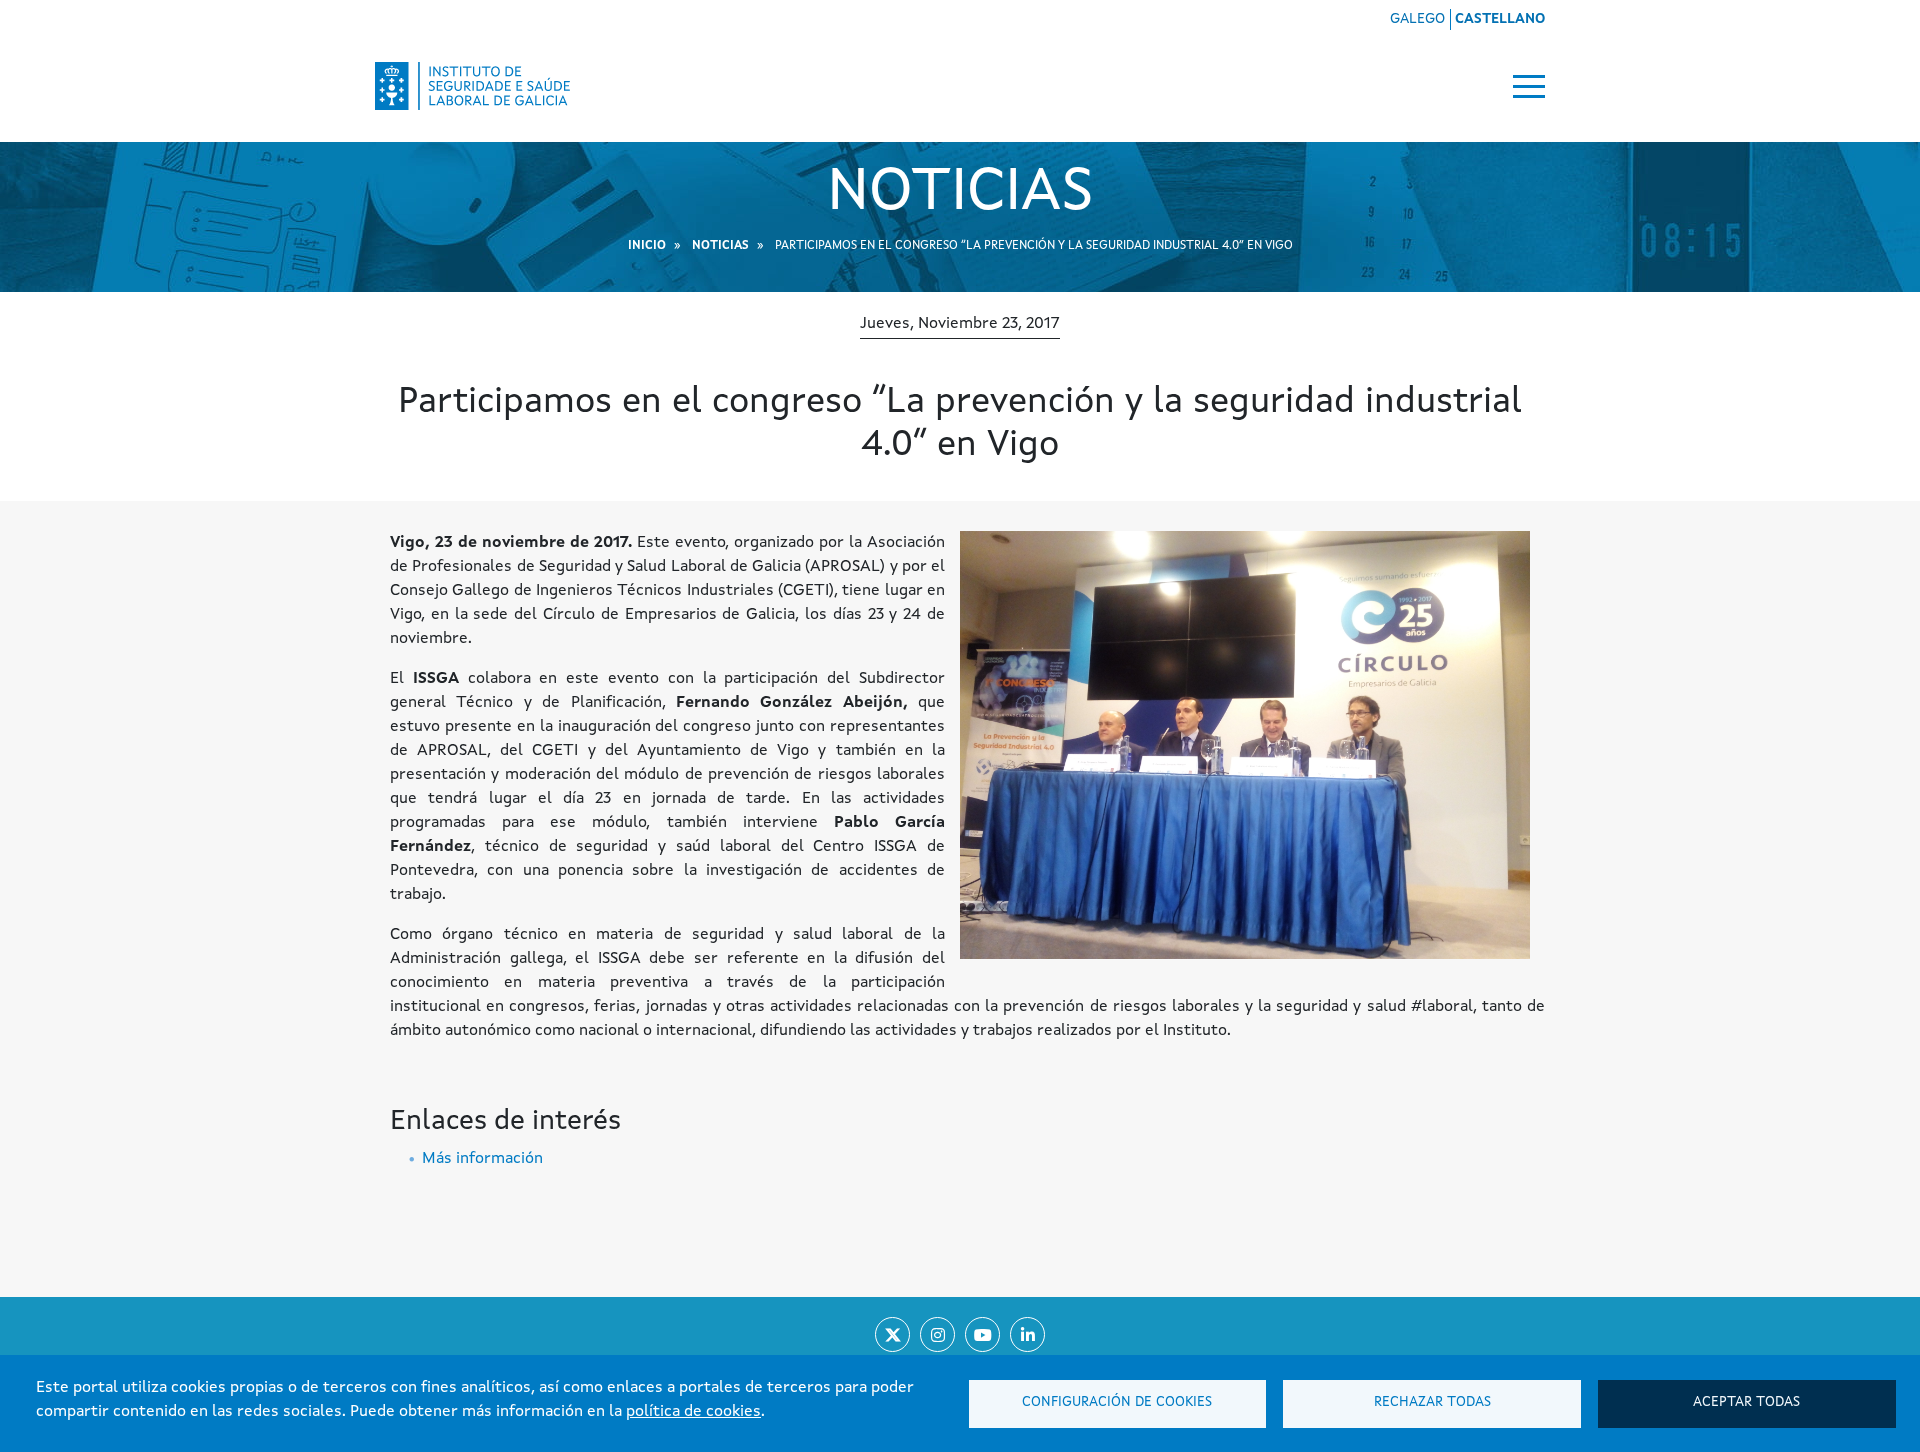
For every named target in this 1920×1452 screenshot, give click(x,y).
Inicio (647, 246)
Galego (1417, 19)
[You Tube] (982, 1334)
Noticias (720, 246)
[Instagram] (937, 1334)
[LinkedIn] (1027, 1334)
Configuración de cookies (1117, 1402)
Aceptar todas (1746, 1402)
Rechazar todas (1432, 1402)
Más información (482, 1159)
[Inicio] (473, 86)
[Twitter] (892, 1334)
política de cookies (693, 1412)
